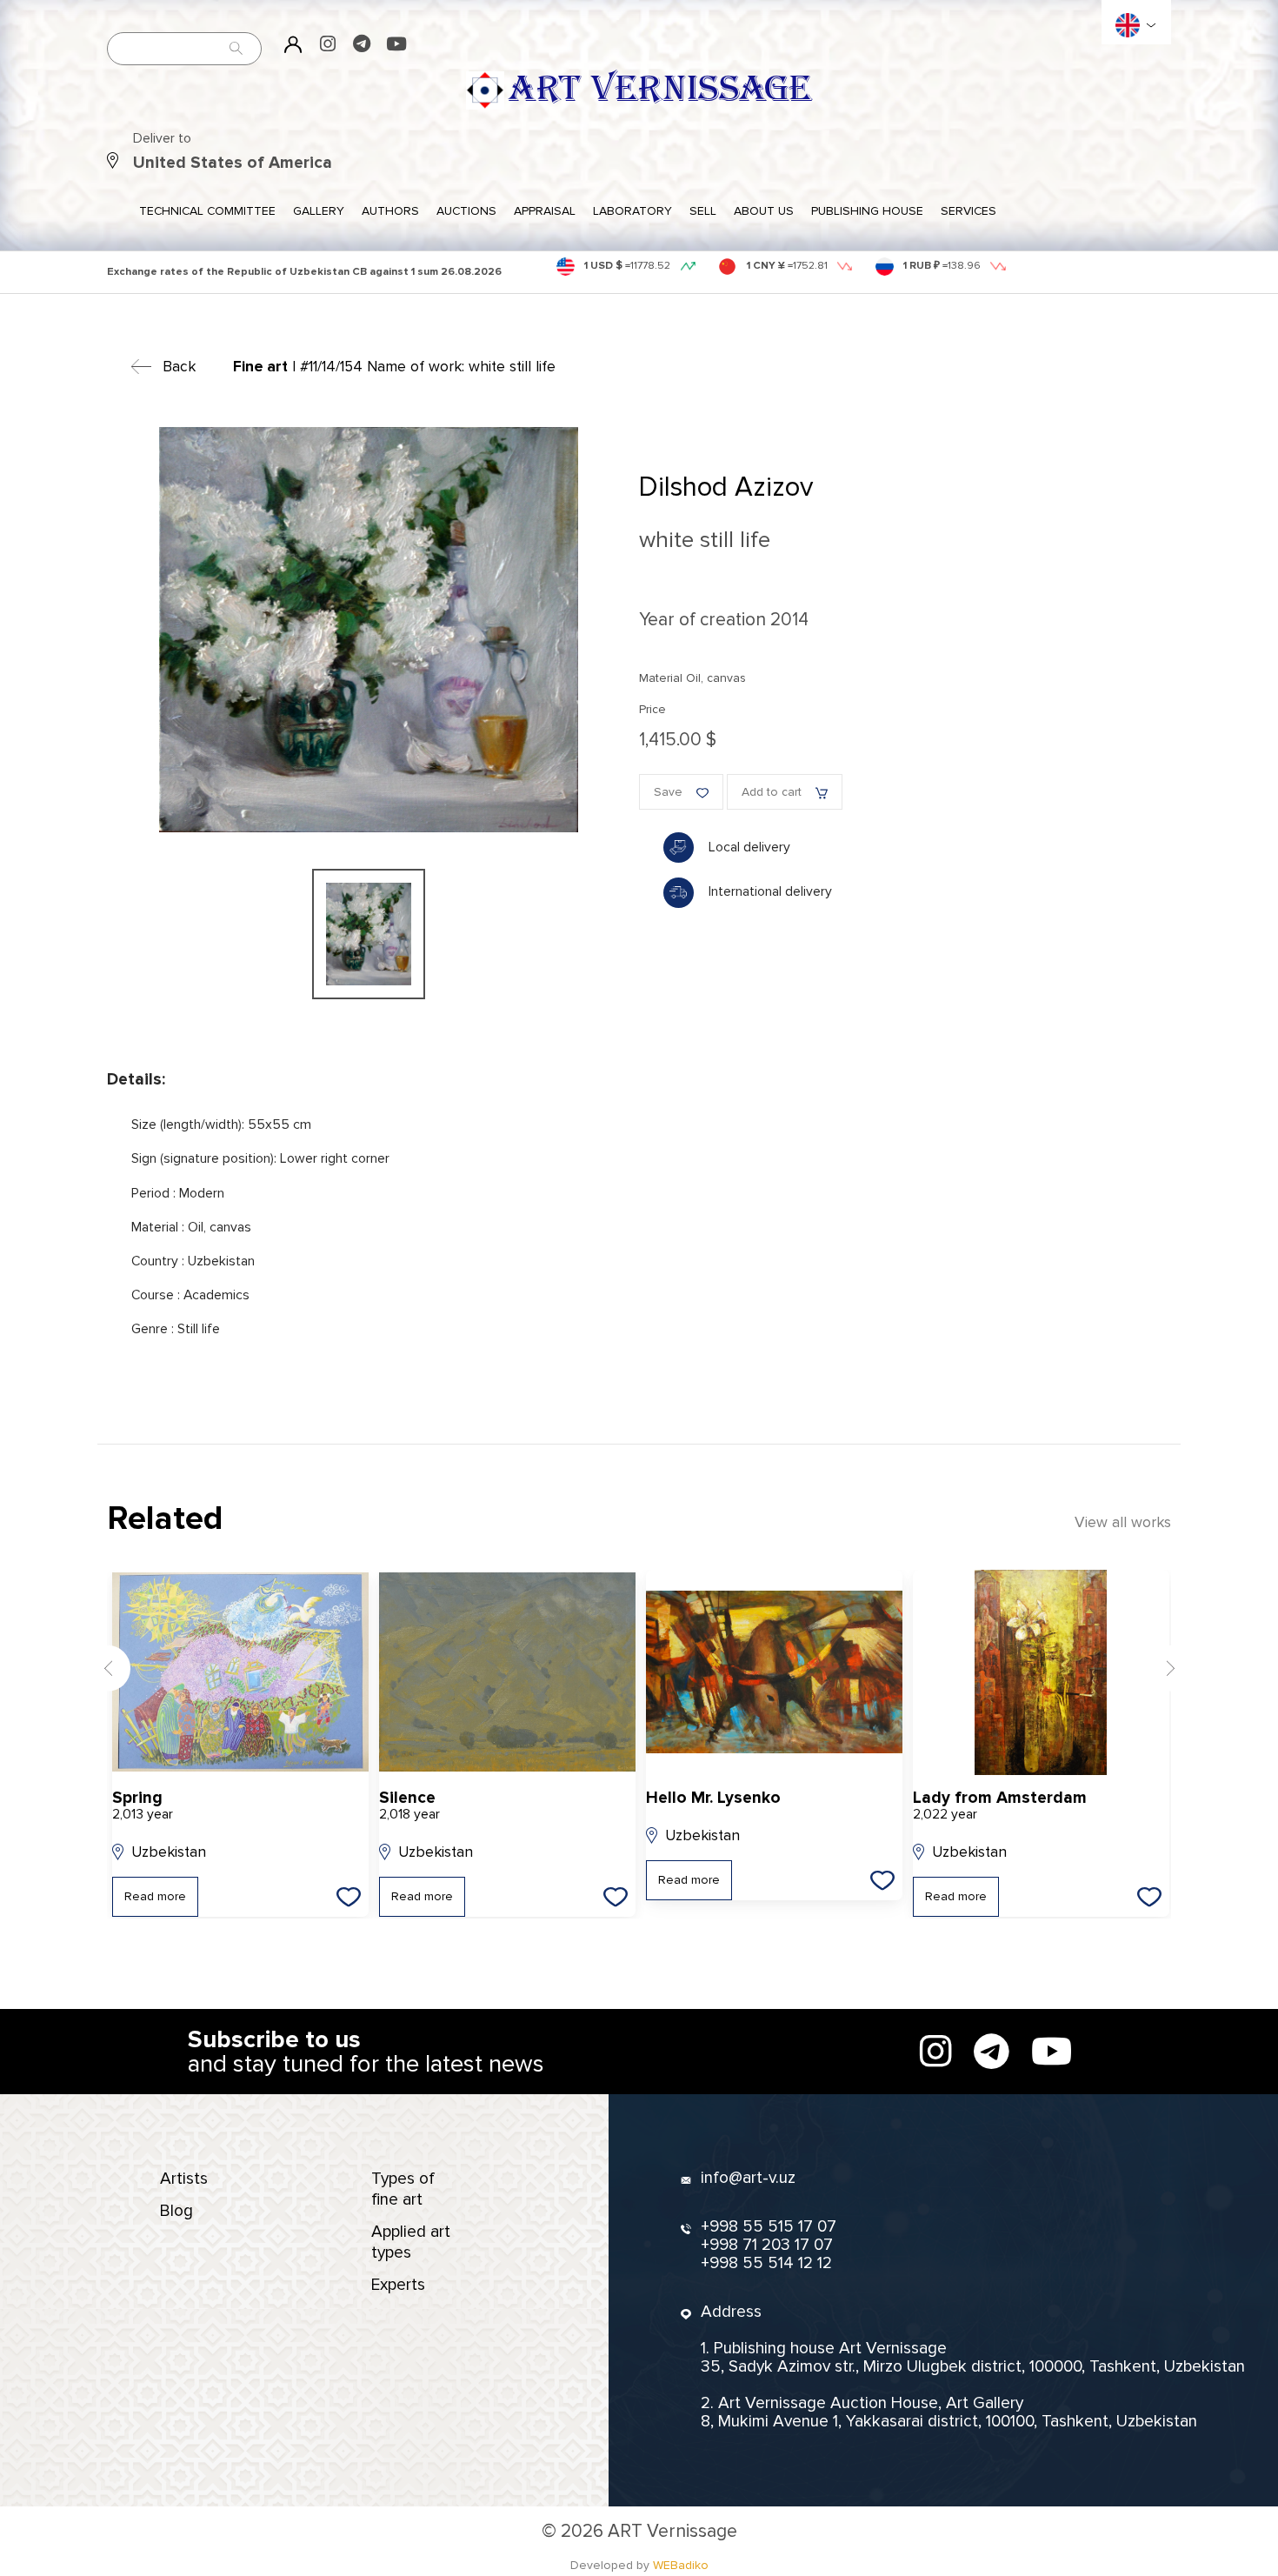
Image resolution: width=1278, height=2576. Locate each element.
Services (968, 211)
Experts (398, 2285)
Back (179, 367)
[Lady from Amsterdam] (1041, 1672)
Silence (409, 1806)
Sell (703, 211)
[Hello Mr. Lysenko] (774, 1672)
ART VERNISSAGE (660, 90)
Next (1170, 1668)
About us (764, 211)
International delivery (770, 892)
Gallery (319, 211)
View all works (1123, 1522)
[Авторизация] (293, 44)
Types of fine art (403, 2189)
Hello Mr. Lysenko (713, 1798)
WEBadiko (681, 2565)
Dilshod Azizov (726, 487)
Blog (176, 2211)
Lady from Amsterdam (1000, 1806)
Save (668, 792)
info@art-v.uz (748, 2178)
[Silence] (507, 1672)
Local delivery (749, 848)
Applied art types (411, 2242)
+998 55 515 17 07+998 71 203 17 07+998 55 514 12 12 (769, 2245)
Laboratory (632, 211)
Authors (390, 211)
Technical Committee (207, 211)
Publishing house (867, 211)
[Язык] (1128, 25)
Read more (155, 1896)
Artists (184, 2179)
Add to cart (772, 792)
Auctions (466, 211)
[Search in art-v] (237, 48)
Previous (108, 1668)
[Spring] (240, 1672)
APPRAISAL (545, 211)
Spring (143, 1806)
